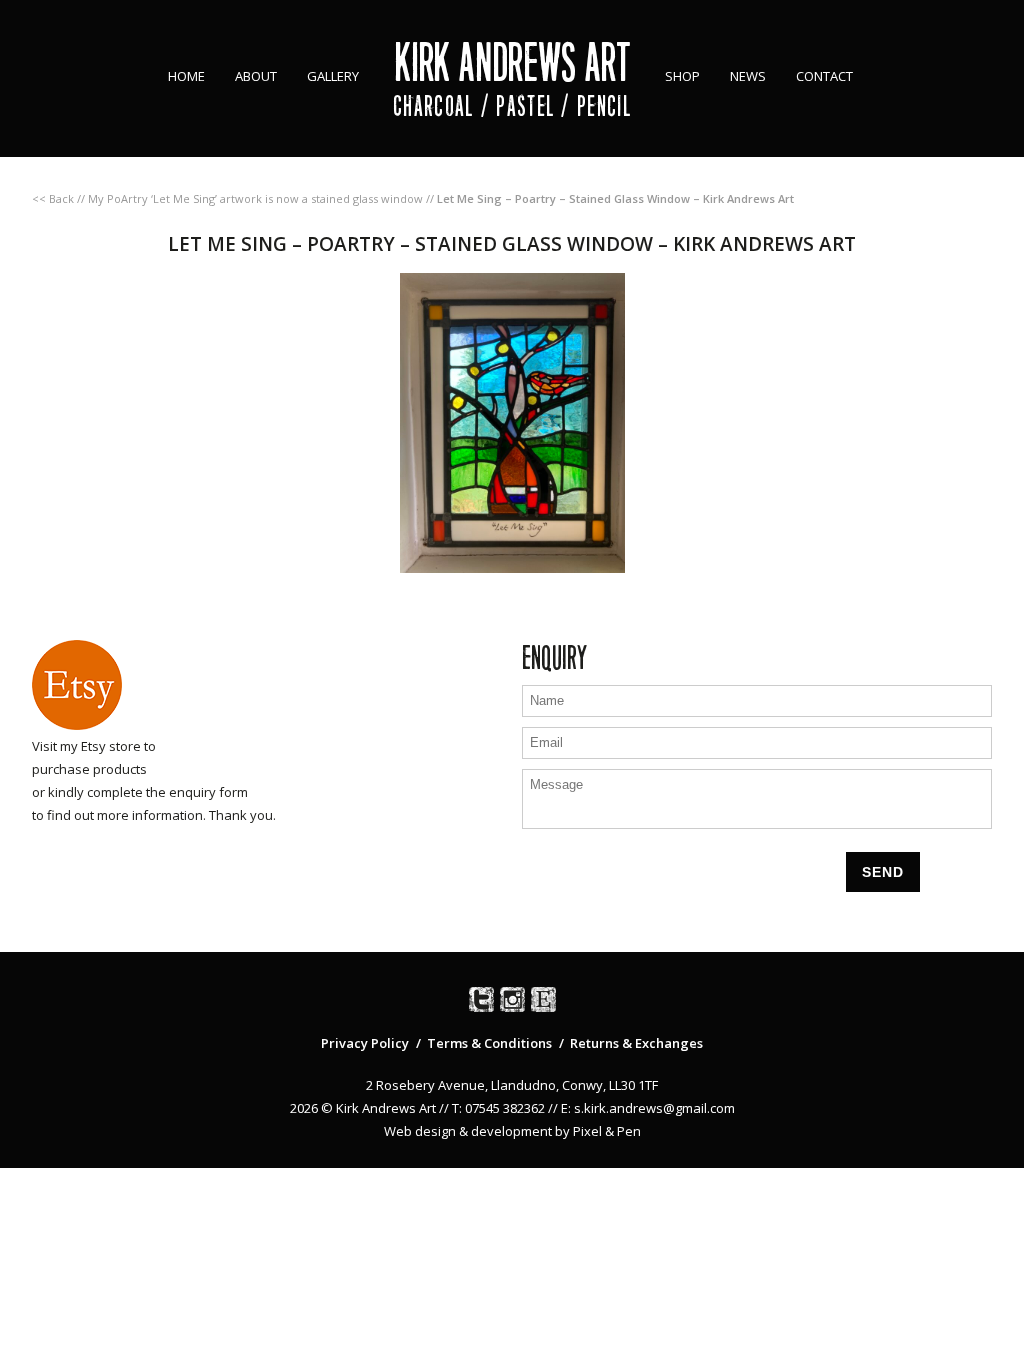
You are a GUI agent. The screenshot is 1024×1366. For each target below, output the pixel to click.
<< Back (53, 198)
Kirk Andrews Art (512, 62)
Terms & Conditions (489, 1043)
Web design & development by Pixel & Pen (512, 1131)
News (748, 76)
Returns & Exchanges (636, 1043)
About (256, 76)
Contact (824, 76)
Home (186, 76)
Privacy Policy (365, 1043)
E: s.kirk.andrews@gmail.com (648, 1108)
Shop (682, 76)
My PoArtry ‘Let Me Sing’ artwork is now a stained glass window (255, 198)
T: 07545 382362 (498, 1108)
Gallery (333, 76)
